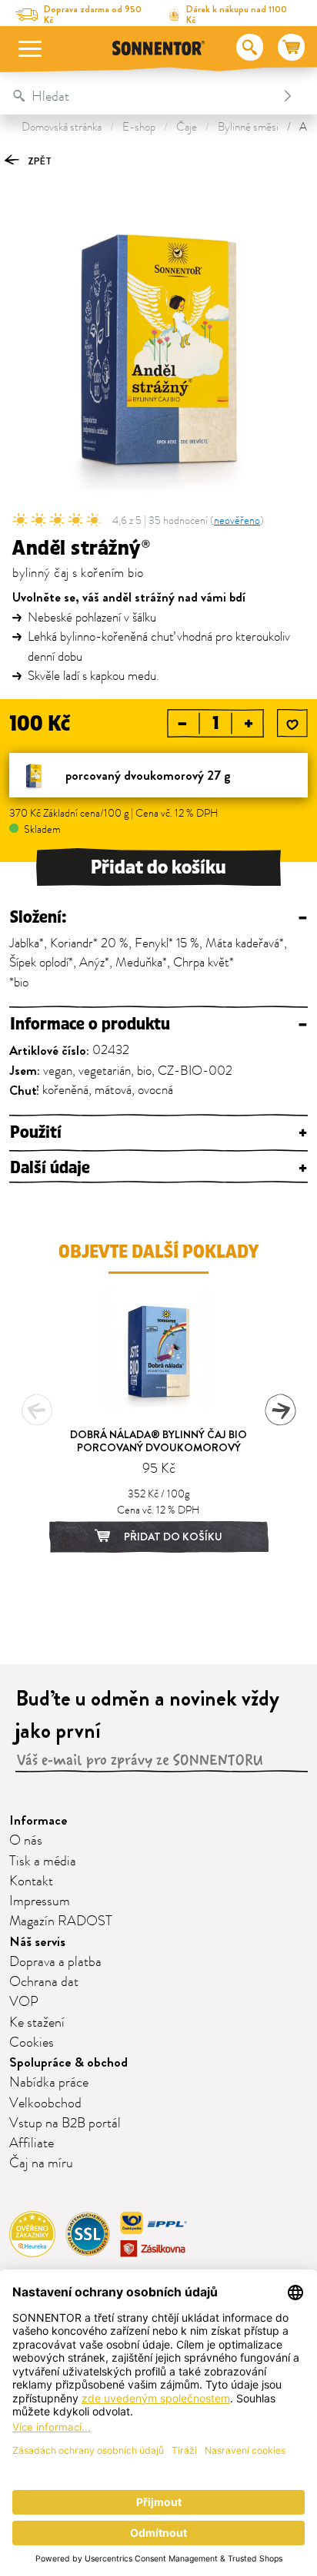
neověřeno (237, 521)
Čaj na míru (41, 2163)
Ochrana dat (44, 1982)
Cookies (32, 2043)
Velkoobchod (45, 2104)
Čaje (187, 127)
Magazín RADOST (61, 1921)
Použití (158, 1133)
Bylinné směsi (248, 127)
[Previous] (37, 1410)
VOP (24, 2002)
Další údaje (158, 1168)
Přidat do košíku (158, 867)
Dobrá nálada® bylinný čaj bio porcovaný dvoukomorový (158, 1441)
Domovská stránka (62, 127)
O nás (26, 1841)
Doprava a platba (55, 1962)
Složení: (158, 918)
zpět (38, 161)
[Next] (280, 1410)
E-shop (139, 127)
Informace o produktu (158, 1024)
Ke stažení (37, 2023)
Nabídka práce (49, 2083)
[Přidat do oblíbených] (292, 724)
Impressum (40, 1901)
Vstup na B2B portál (65, 2123)
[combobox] (143, 96)
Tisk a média (43, 1862)
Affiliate (32, 2143)
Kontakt (31, 1881)
